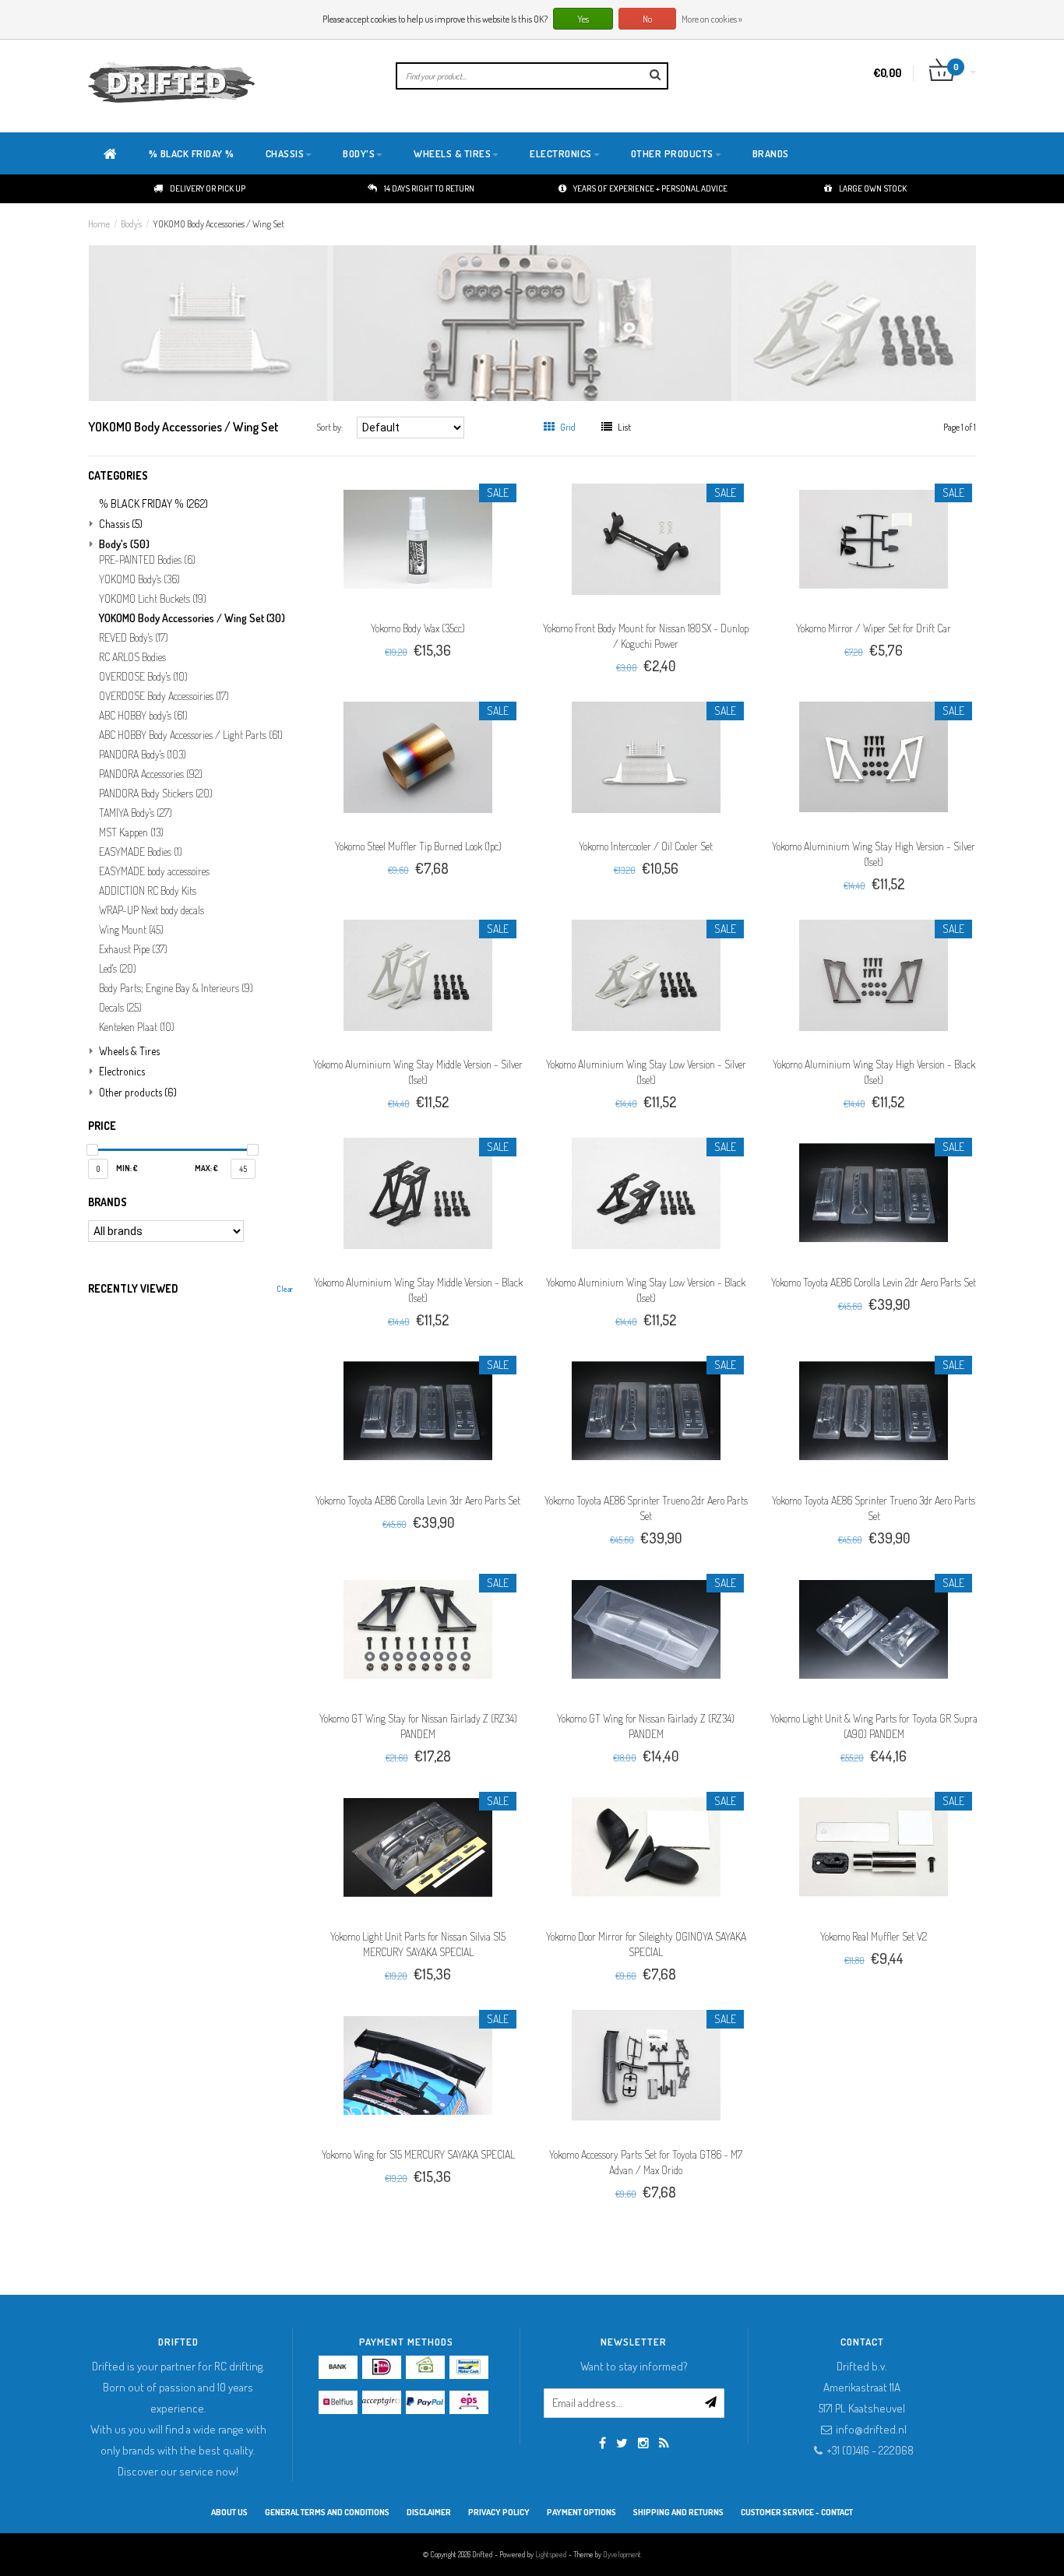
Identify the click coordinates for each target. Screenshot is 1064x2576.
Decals (120, 1008)
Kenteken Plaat (137, 1027)
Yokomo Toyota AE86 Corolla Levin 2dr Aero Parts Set (874, 1282)
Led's (118, 969)
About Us (229, 2512)
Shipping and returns (678, 2512)
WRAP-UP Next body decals (151, 910)
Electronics (561, 153)
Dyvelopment (622, 2554)
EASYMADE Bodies (141, 852)
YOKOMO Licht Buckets (153, 599)
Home (99, 224)
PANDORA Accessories (151, 774)
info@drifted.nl (871, 2429)
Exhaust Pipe (133, 949)
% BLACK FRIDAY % (192, 153)
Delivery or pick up (208, 188)
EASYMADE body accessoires (154, 871)
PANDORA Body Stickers (156, 794)
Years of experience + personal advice (650, 188)
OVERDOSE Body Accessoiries (164, 696)
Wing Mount (131, 930)
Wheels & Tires (452, 153)
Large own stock (873, 188)
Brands (771, 153)
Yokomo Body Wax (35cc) (418, 628)
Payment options (581, 2512)
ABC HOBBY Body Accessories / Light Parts (191, 735)
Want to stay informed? (634, 2366)
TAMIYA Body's (136, 813)
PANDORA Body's (143, 755)
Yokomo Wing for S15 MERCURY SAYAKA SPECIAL (418, 2154)
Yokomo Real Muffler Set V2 (874, 1936)
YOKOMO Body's (139, 579)
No (647, 19)
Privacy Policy (499, 2512)
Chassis (285, 153)
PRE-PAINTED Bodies (147, 560)
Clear (285, 1289)
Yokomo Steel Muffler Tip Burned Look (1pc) (418, 846)
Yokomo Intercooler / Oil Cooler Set (646, 846)
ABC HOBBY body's (143, 716)
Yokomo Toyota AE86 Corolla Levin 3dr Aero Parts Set (418, 1500)
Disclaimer (429, 2512)
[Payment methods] (338, 2367)
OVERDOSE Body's (143, 677)
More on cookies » (712, 19)
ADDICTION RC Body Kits (148, 891)
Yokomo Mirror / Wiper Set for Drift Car (874, 628)
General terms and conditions (327, 2512)
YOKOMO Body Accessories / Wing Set (218, 224)
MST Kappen (131, 832)
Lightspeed (551, 2554)
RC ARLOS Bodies (132, 657)
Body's (359, 153)
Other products (672, 153)
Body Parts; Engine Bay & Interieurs (176, 988)
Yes (583, 19)
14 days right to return (429, 188)
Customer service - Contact (797, 2512)
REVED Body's (134, 638)
